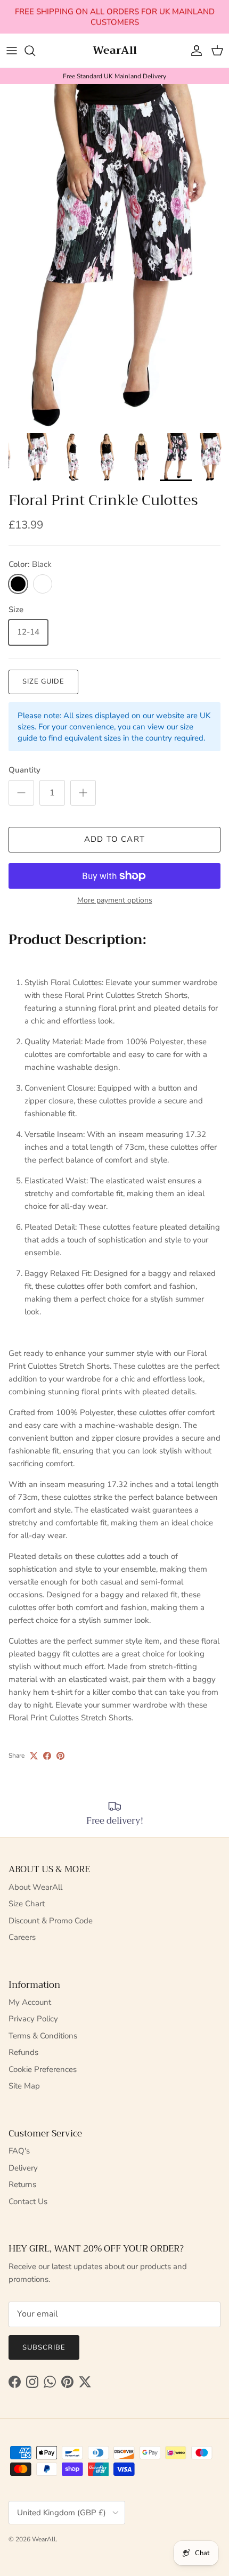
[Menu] (12, 51)
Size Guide (43, 681)
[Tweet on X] (34, 1756)
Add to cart (114, 839)
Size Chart (27, 1904)
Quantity (24, 770)
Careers (22, 1937)
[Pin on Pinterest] (60, 1756)
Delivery (23, 2168)
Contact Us (28, 2201)
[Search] (35, 51)
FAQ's (19, 2151)
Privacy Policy (33, 2019)
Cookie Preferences (43, 2069)
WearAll (44, 2539)
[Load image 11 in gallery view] (114, 256)
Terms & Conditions (43, 2036)
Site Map (24, 2086)
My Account (30, 2002)
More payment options (115, 901)
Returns (22, 2184)
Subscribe (44, 2347)
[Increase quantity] (83, 793)
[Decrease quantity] (21, 793)
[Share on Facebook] (47, 1756)
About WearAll (35, 1887)
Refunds (23, 2052)
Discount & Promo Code (51, 1921)
